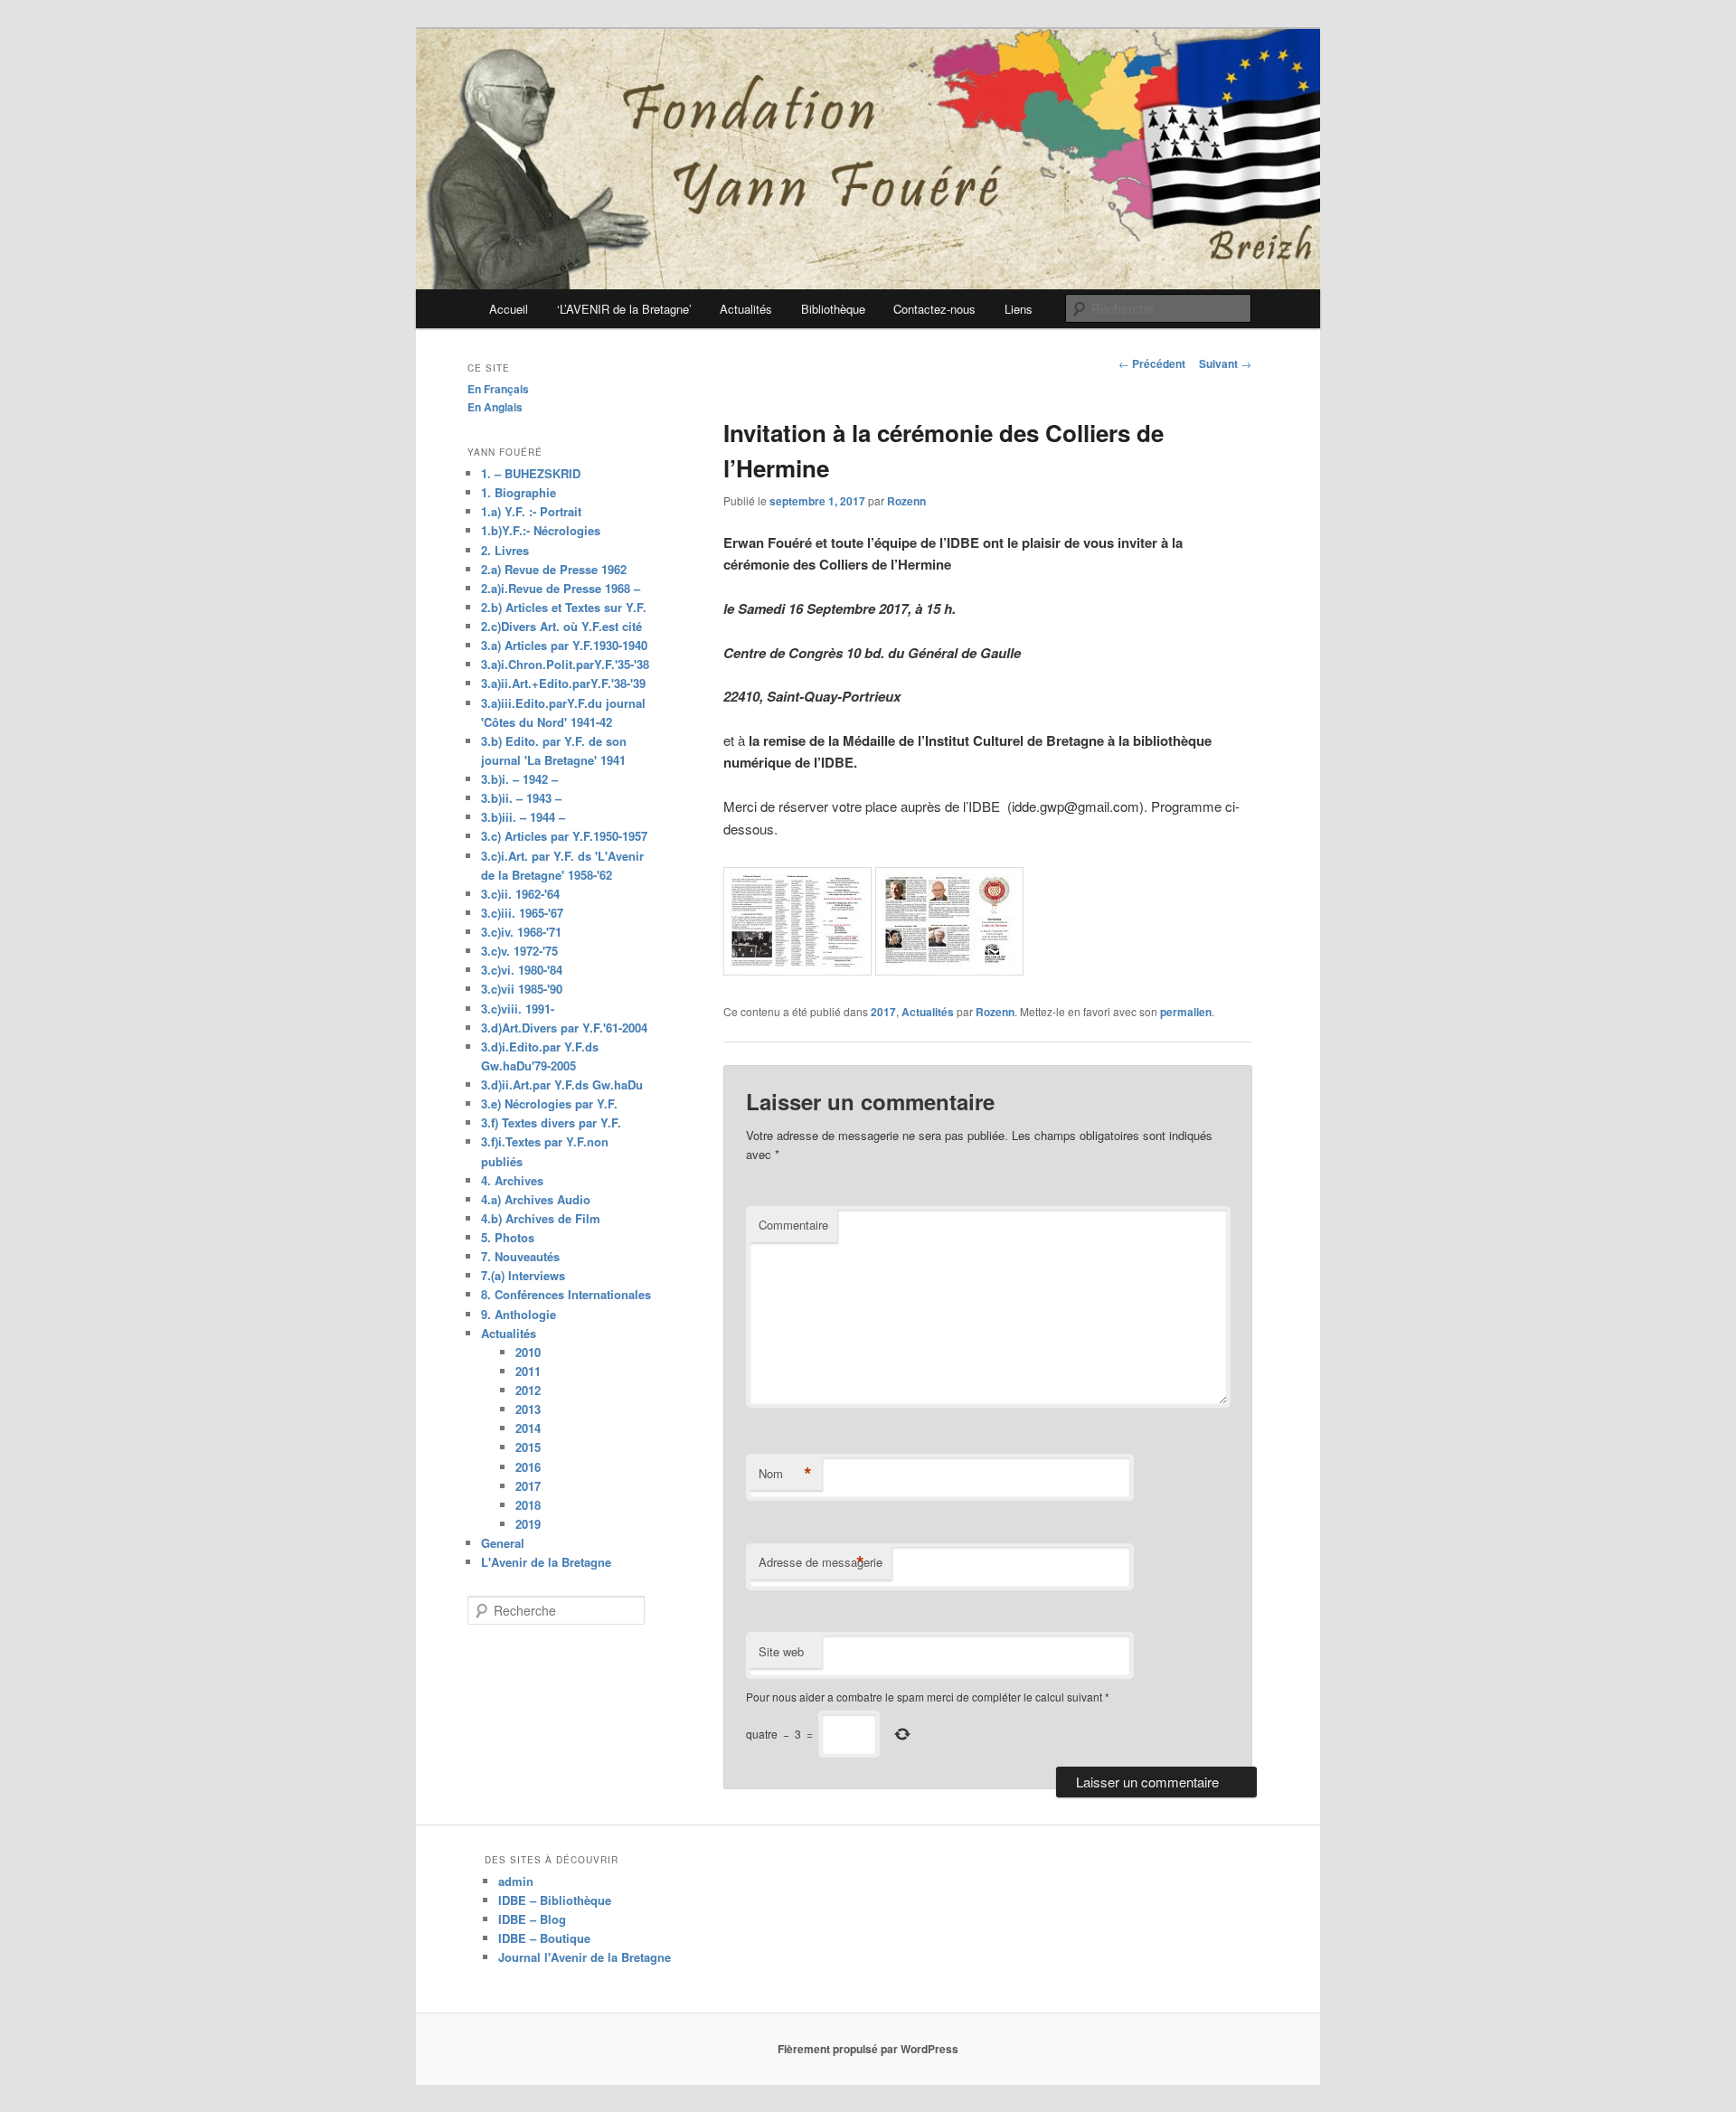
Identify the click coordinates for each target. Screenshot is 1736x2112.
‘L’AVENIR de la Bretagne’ (624, 309)
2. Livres (505, 550)
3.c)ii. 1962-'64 (520, 894)
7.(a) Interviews (523, 1275)
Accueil (509, 309)
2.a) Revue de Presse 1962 (554, 569)
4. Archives (512, 1180)
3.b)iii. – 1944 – (523, 817)
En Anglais (495, 407)
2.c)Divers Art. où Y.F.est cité (561, 626)
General (503, 1543)
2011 (528, 1371)
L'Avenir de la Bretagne (546, 1562)
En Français (498, 389)
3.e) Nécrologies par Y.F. (549, 1103)
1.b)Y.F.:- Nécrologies (541, 530)
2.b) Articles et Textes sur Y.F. (564, 607)
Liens (1019, 309)
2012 (528, 1390)
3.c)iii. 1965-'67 (522, 913)
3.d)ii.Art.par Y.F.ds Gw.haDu (562, 1084)
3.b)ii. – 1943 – (521, 798)
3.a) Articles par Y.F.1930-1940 (564, 645)
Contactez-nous (934, 309)
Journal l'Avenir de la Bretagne (585, 1957)
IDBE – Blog (532, 1919)
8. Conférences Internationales (566, 1294)
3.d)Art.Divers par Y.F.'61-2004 (564, 1028)
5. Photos (508, 1237)
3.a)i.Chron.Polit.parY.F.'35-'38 (565, 664)
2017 (883, 1012)
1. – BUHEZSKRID (531, 473)
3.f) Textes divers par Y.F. (551, 1122)
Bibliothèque (833, 309)
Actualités (746, 309)
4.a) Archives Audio (536, 1199)
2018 (528, 1505)
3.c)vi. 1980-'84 (522, 970)
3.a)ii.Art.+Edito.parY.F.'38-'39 (563, 683)
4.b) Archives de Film (541, 1218)
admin (516, 1881)
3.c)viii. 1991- (518, 1009)
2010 (528, 1352)
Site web (781, 1651)
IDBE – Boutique (544, 1938)
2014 (528, 1428)
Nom (785, 1474)
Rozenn (906, 501)
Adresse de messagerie (821, 1562)
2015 (528, 1447)
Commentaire (793, 1225)
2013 (528, 1409)
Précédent (1152, 363)
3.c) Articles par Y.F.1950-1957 (564, 836)
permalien (1186, 1012)
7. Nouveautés (520, 1256)
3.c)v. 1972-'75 (519, 951)
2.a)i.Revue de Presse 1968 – (561, 588)
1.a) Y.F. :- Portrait (531, 511)
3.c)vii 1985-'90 (522, 989)
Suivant (1225, 363)
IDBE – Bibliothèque (555, 1900)
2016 (528, 1467)
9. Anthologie (519, 1314)
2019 (528, 1524)
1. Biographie (519, 492)
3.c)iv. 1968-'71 (521, 932)
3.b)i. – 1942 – (519, 779)
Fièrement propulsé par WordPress (868, 2049)
